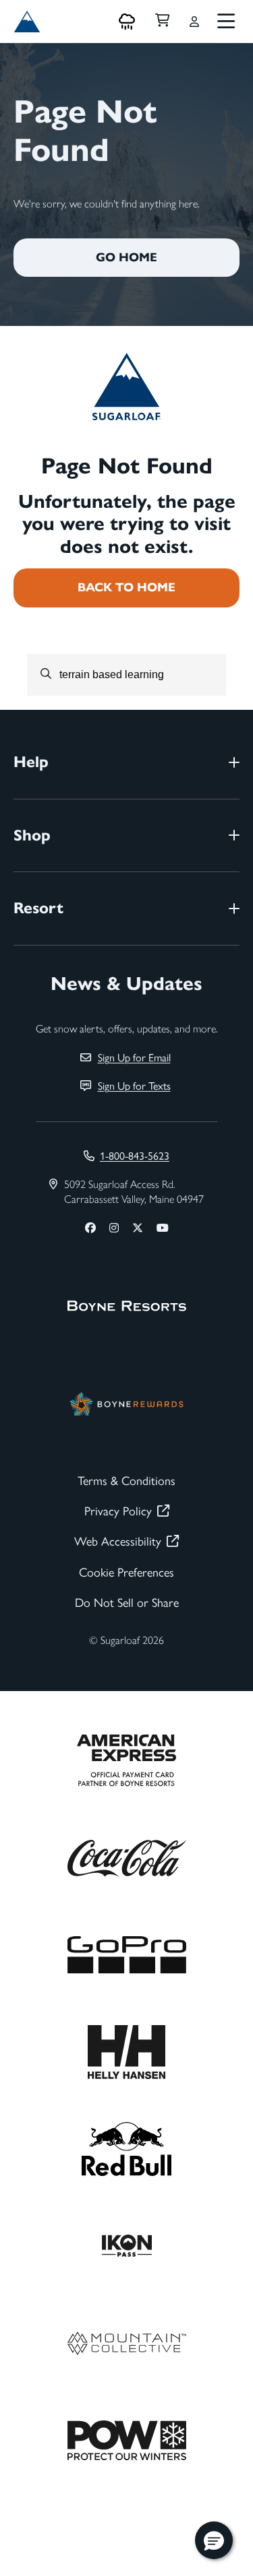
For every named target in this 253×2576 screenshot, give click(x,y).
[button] (214, 2540)
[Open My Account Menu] (194, 22)
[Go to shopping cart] (162, 22)
